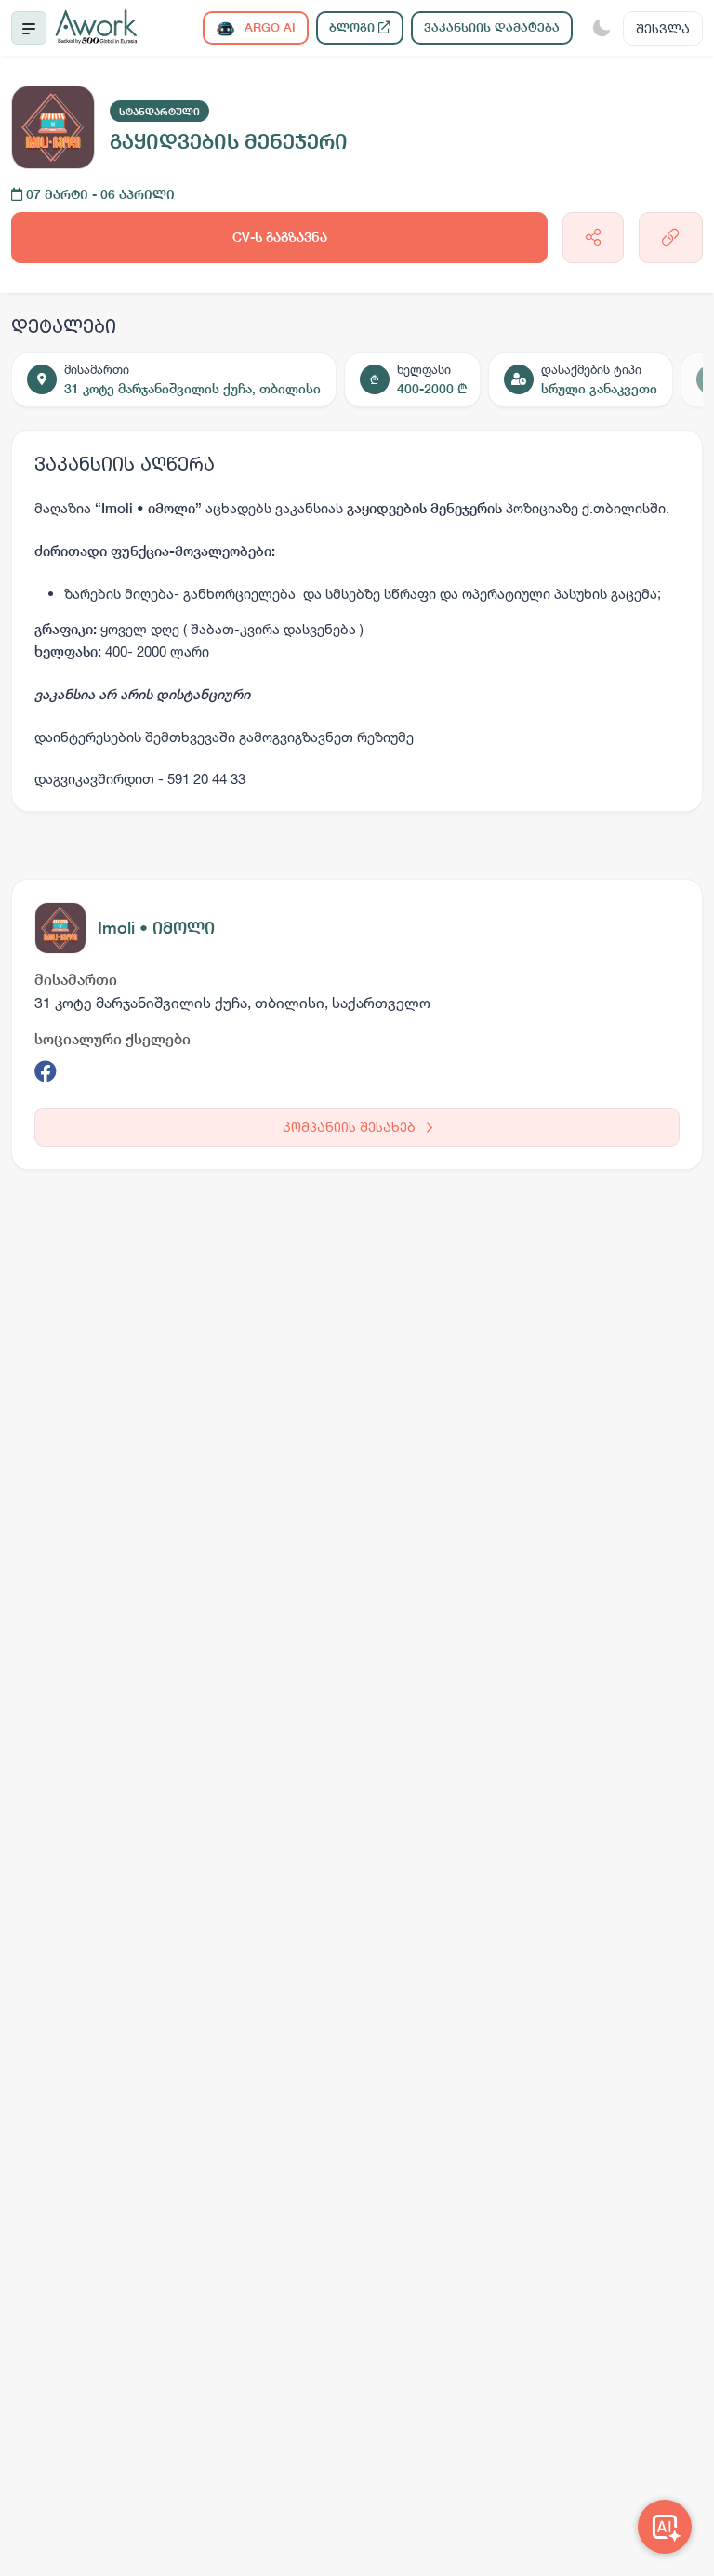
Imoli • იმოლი (156, 928)
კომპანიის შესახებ (351, 1127)
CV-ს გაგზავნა (280, 237)
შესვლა (663, 28)
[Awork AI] (665, 2527)
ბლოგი (354, 27)
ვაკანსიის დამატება (492, 27)
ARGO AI (268, 27)
